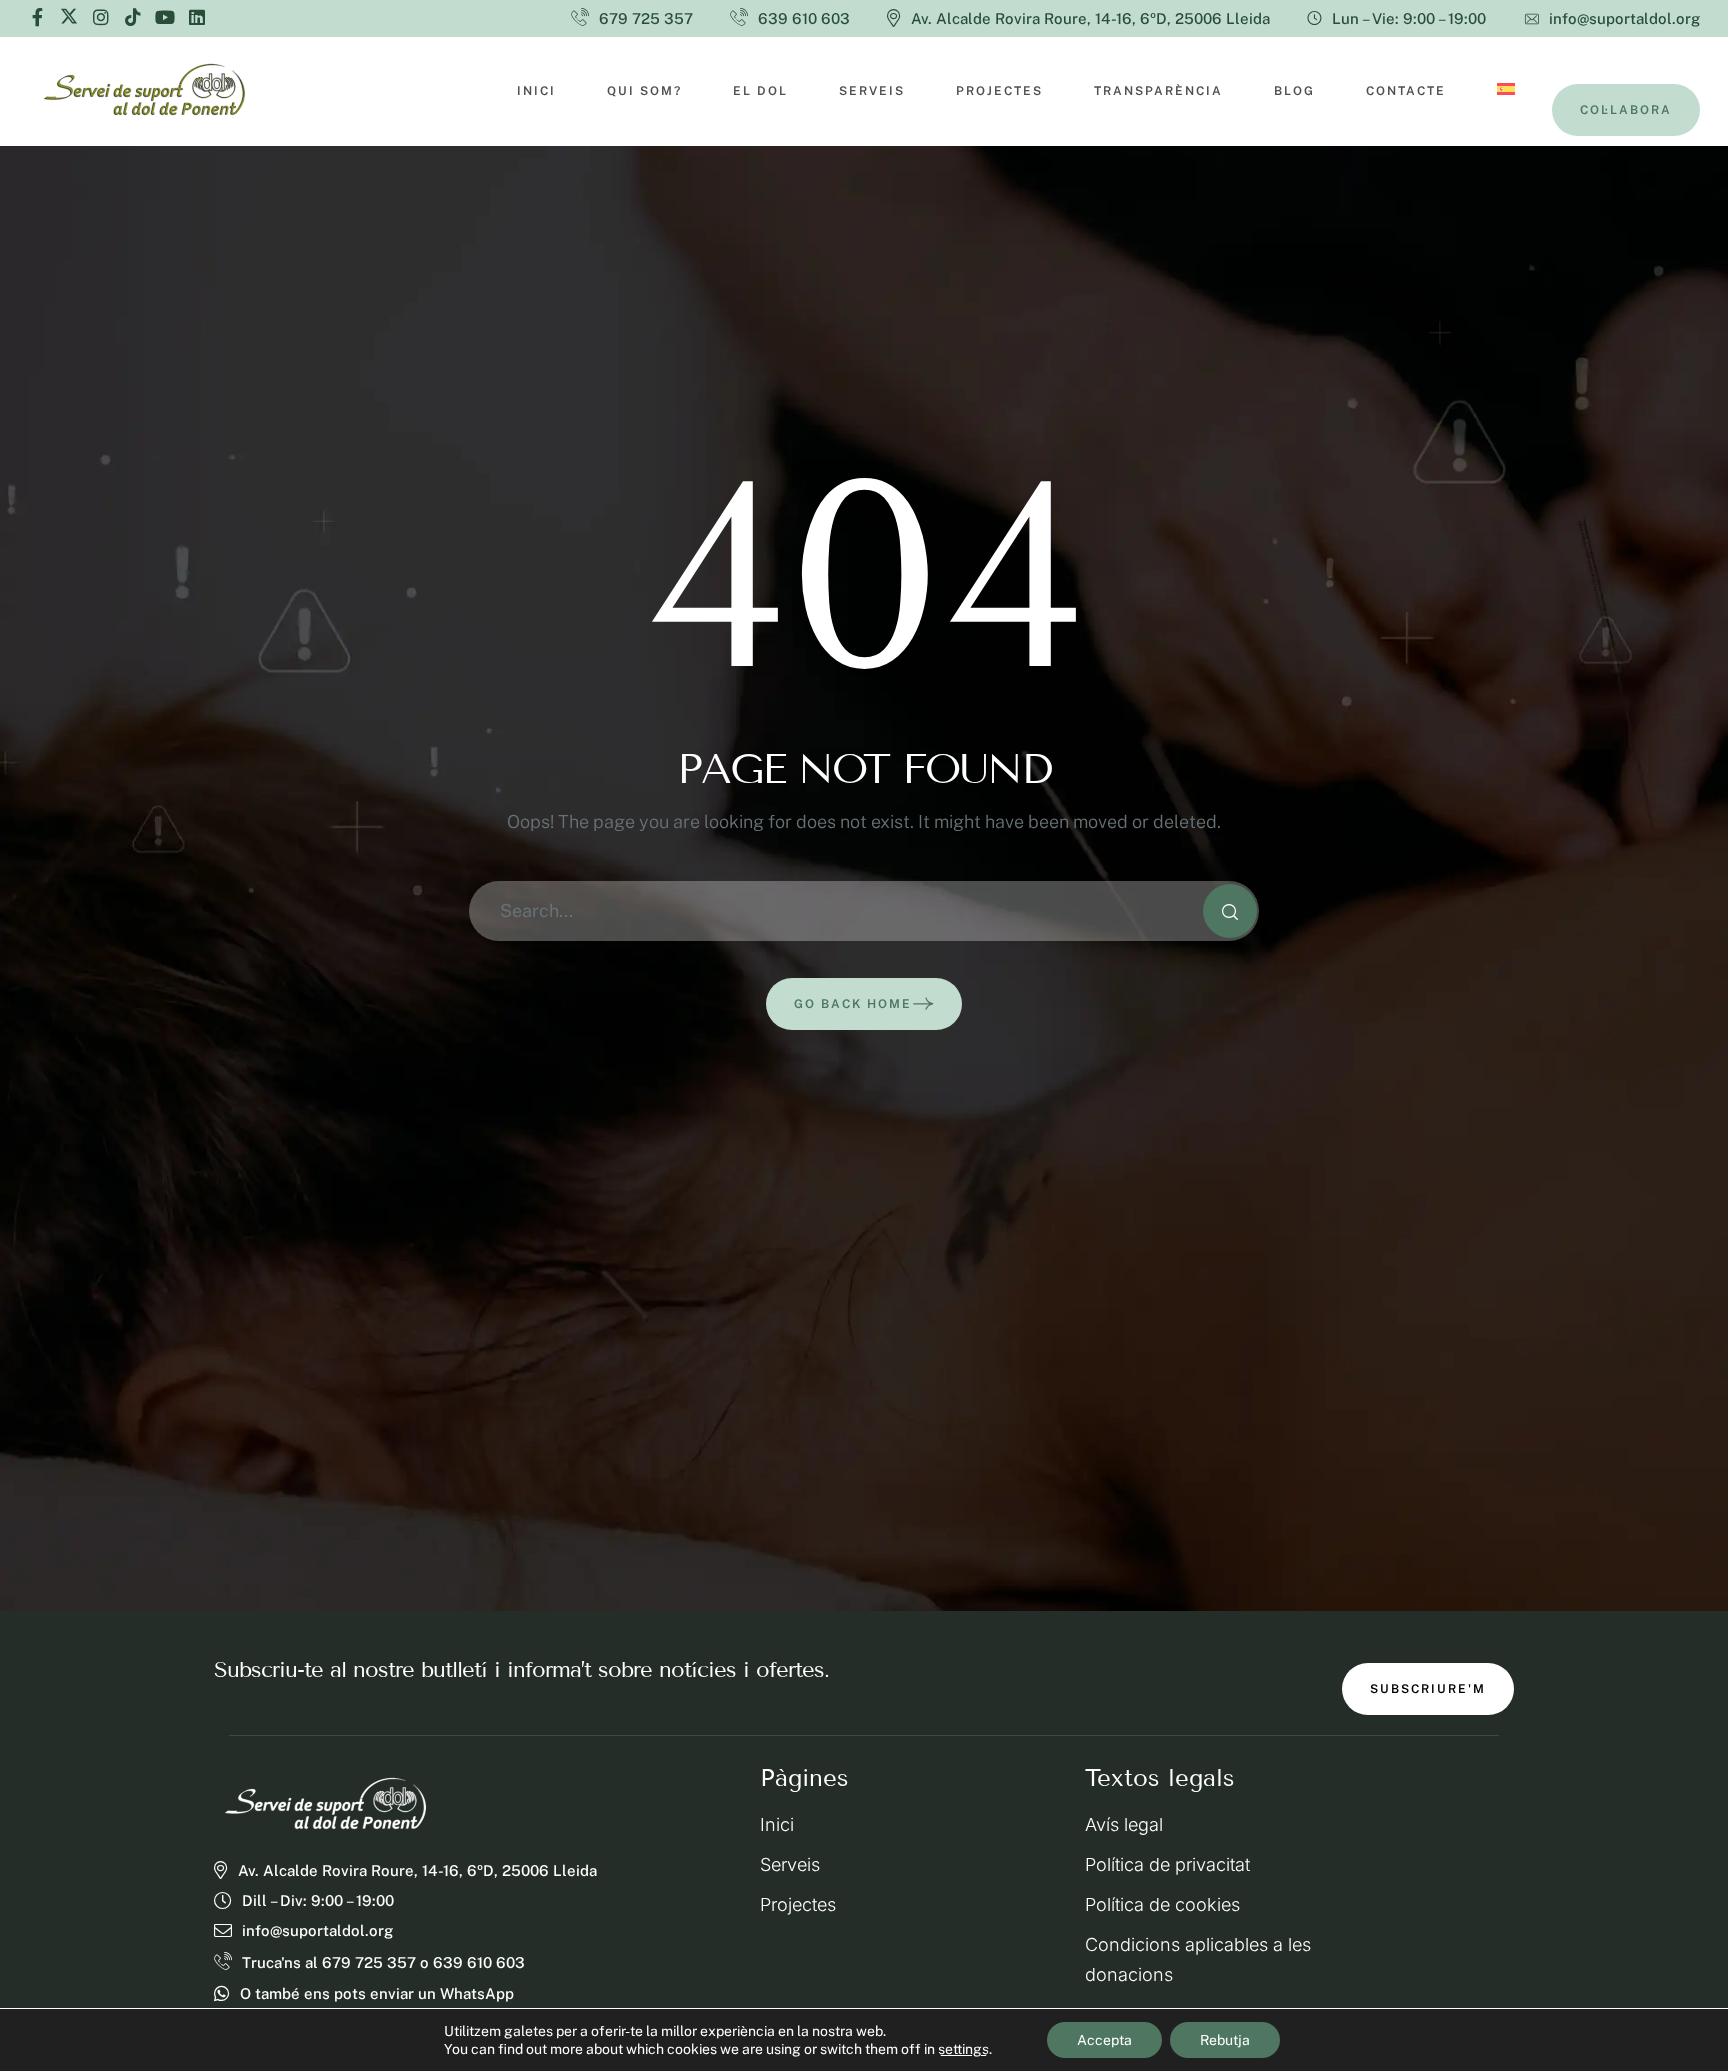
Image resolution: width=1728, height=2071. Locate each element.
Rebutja (1225, 2040)
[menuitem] (1506, 91)
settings (963, 2049)
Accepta (1104, 2040)
